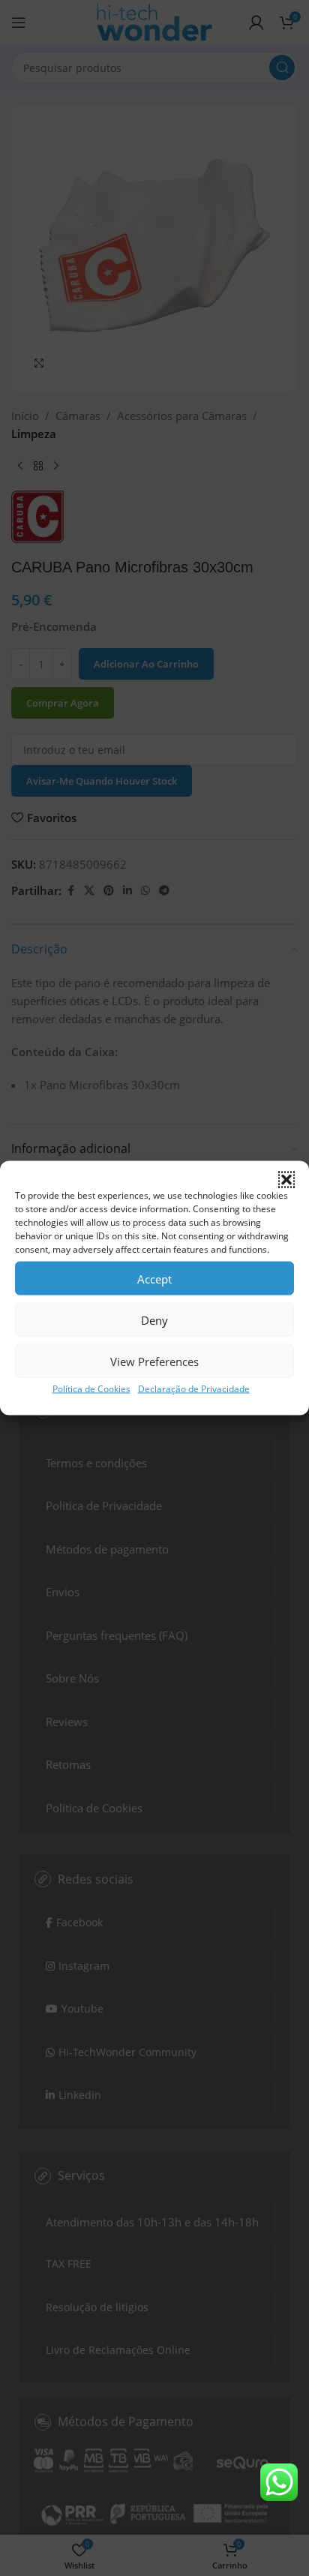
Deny (154, 1320)
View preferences (154, 1361)
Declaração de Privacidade (194, 1389)
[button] (286, 1180)
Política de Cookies (91, 1389)
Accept (154, 1278)
